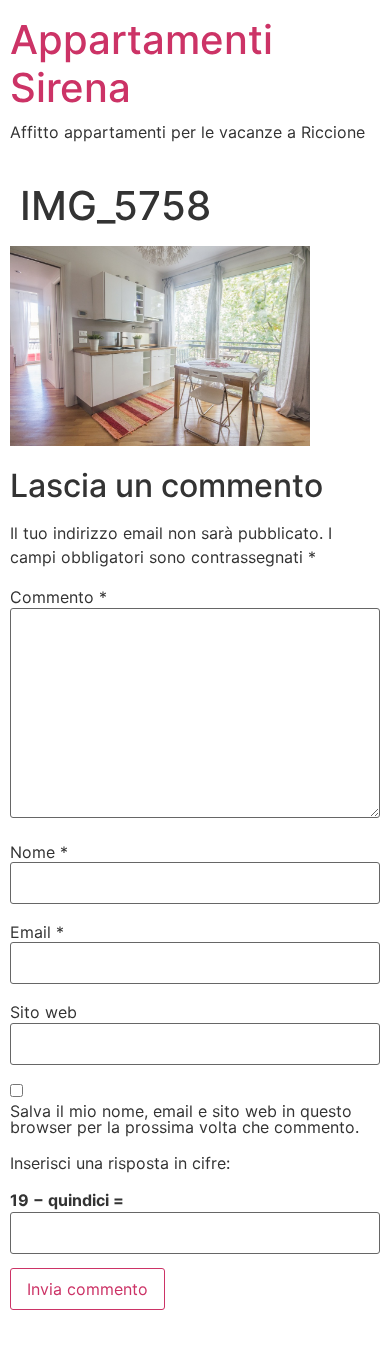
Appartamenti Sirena (141, 63)
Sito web (43, 1012)
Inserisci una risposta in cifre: (120, 1163)
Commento (58, 597)
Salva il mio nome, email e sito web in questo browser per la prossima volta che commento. (184, 1119)
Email (37, 932)
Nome (39, 852)
